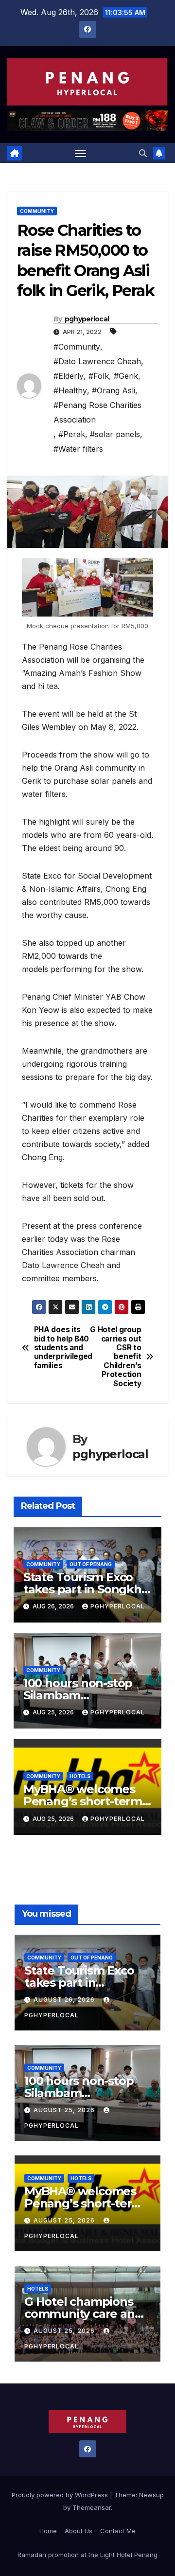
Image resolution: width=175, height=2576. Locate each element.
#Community (77, 347)
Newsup (151, 2495)
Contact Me (118, 2531)
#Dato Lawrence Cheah (97, 361)
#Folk (99, 376)
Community (37, 211)
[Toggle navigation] (81, 153)
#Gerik (126, 376)
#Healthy (70, 390)
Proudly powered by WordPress (61, 2495)
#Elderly (69, 376)
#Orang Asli (114, 390)
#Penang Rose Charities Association (97, 412)
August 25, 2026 (65, 2110)
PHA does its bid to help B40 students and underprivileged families (61, 1348)
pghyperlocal (87, 319)
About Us (79, 2531)
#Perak (72, 434)
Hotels (80, 1776)
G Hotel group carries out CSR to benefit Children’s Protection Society (115, 1357)
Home (48, 2531)
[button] (143, 153)
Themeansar (92, 2507)
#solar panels (115, 434)
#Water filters (78, 449)
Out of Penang (91, 1564)
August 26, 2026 (65, 2000)
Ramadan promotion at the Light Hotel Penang (87, 2555)
